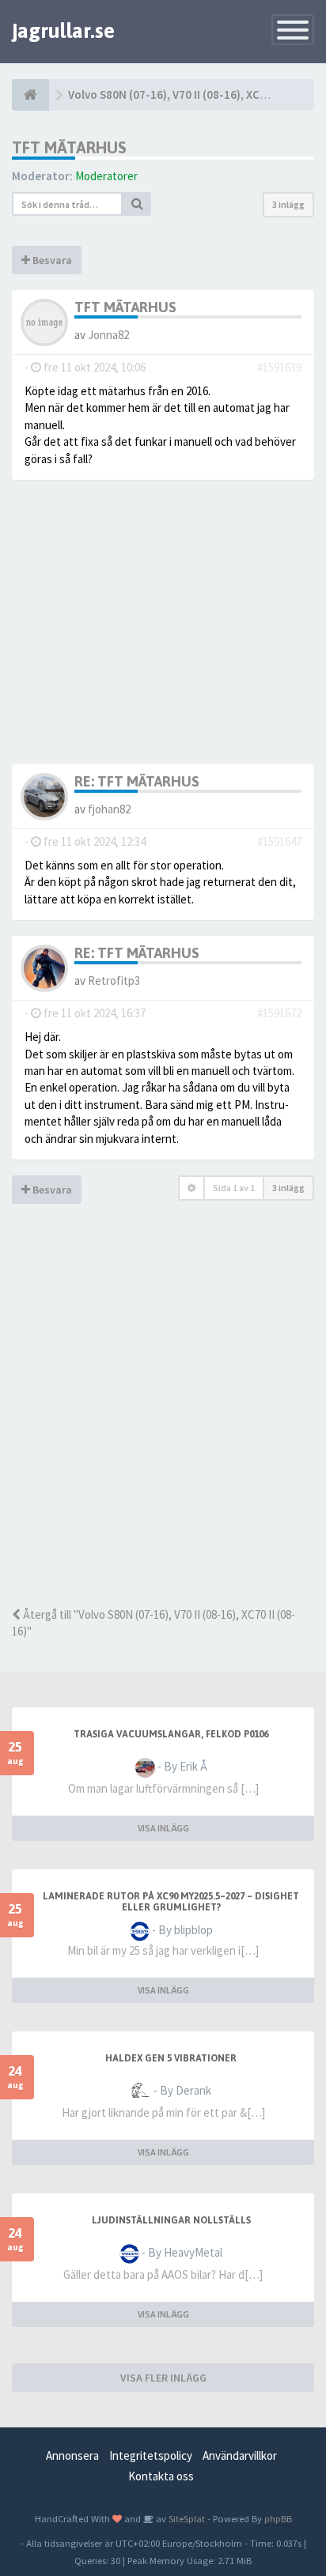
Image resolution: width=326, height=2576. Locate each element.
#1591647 (279, 841)
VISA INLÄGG (163, 1828)
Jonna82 (108, 335)
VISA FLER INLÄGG (163, 2378)
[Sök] (137, 204)
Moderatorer (106, 176)
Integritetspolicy (151, 2455)
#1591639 (279, 367)
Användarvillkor (240, 2455)
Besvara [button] (51, 260)
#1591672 (279, 1013)
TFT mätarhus (69, 147)
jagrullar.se (63, 31)
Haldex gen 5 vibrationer (171, 2058)
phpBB (278, 2518)
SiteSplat (186, 2518)
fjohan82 (109, 809)
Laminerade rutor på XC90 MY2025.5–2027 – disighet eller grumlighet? (171, 1902)
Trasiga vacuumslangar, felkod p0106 (171, 1734)
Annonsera (72, 2455)
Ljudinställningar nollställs (171, 2220)
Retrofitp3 (114, 981)
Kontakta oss (161, 2476)
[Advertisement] (163, 1428)
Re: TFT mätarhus (137, 781)
